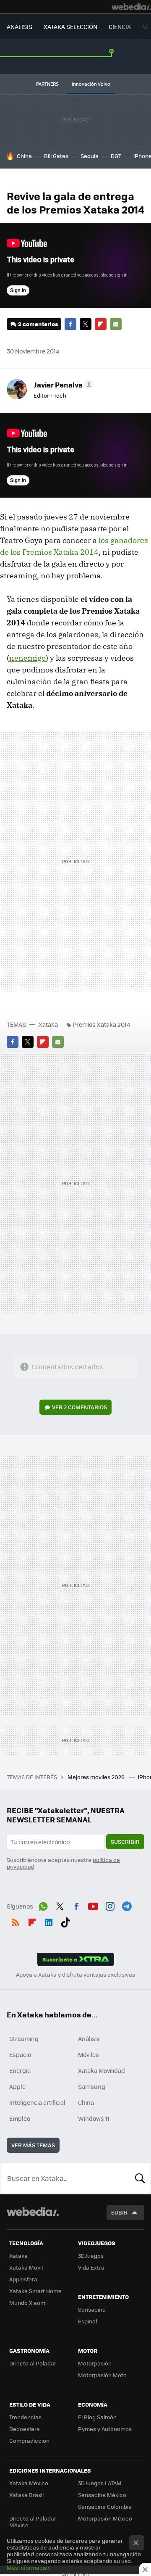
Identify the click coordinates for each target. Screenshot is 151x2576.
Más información (29, 2567)
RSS (16, 1921)
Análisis (89, 2038)
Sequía (90, 156)
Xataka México (29, 2483)
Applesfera (23, 2279)
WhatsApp (43, 1905)
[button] (62, 385)
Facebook (70, 324)
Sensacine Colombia (105, 2506)
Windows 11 (94, 2118)
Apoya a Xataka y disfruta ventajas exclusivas (75, 1975)
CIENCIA (120, 26)
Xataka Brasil (26, 2495)
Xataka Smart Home (35, 2291)
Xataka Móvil (26, 2267)
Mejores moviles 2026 (97, 1777)
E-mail (116, 324)
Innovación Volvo (91, 84)
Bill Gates (56, 156)
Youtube (93, 1905)
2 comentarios (38, 324)
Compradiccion (29, 2440)
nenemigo (27, 658)
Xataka (48, 1024)
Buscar (140, 2178)
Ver (79, 1407)
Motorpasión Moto (102, 2375)
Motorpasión (95, 2363)
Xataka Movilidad (102, 2070)
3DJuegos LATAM (100, 2483)
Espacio (20, 2054)
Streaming (24, 2038)
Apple (17, 2086)
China (24, 156)
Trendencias (25, 2417)
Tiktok (65, 1921)
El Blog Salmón (97, 2417)
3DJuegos (91, 2256)
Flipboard (101, 324)
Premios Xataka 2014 (101, 1024)
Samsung (92, 2086)
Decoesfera (25, 2429)
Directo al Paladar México (33, 2522)
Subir (119, 2212)
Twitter (86, 324)
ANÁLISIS (20, 26)
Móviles (89, 2054)
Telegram (127, 1905)
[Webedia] (131, 7)
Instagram (110, 1905)
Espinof (88, 2321)
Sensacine (92, 2309)
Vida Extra (91, 2267)
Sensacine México (102, 2495)
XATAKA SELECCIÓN (70, 26)
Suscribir (125, 1842)
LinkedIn (49, 1921)
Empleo (20, 2118)
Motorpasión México (105, 2518)
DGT (116, 156)
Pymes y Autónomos (105, 2429)
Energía (20, 2070)
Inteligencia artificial (37, 2102)
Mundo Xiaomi (28, 2303)
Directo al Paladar (33, 2363)
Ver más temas (33, 2145)
